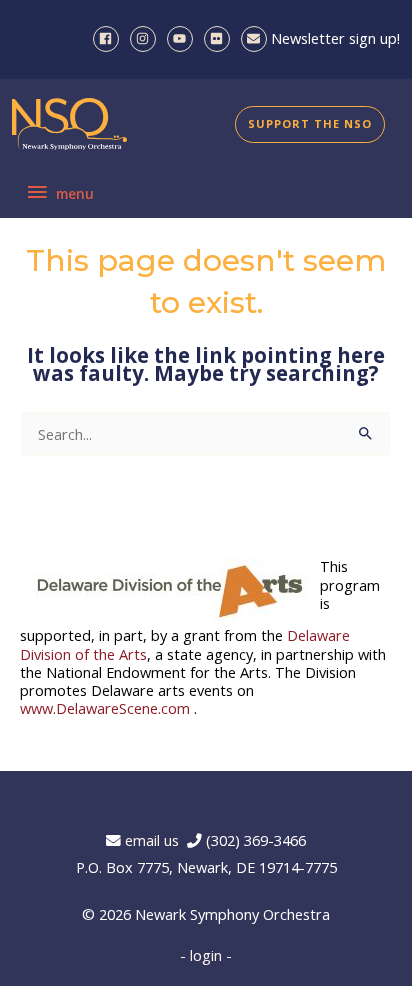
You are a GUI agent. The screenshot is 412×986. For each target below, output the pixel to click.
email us (156, 840)
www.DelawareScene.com (105, 708)
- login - (206, 955)
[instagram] (146, 39)
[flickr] (220, 39)
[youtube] (183, 39)
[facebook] (109, 39)
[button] (310, 124)
